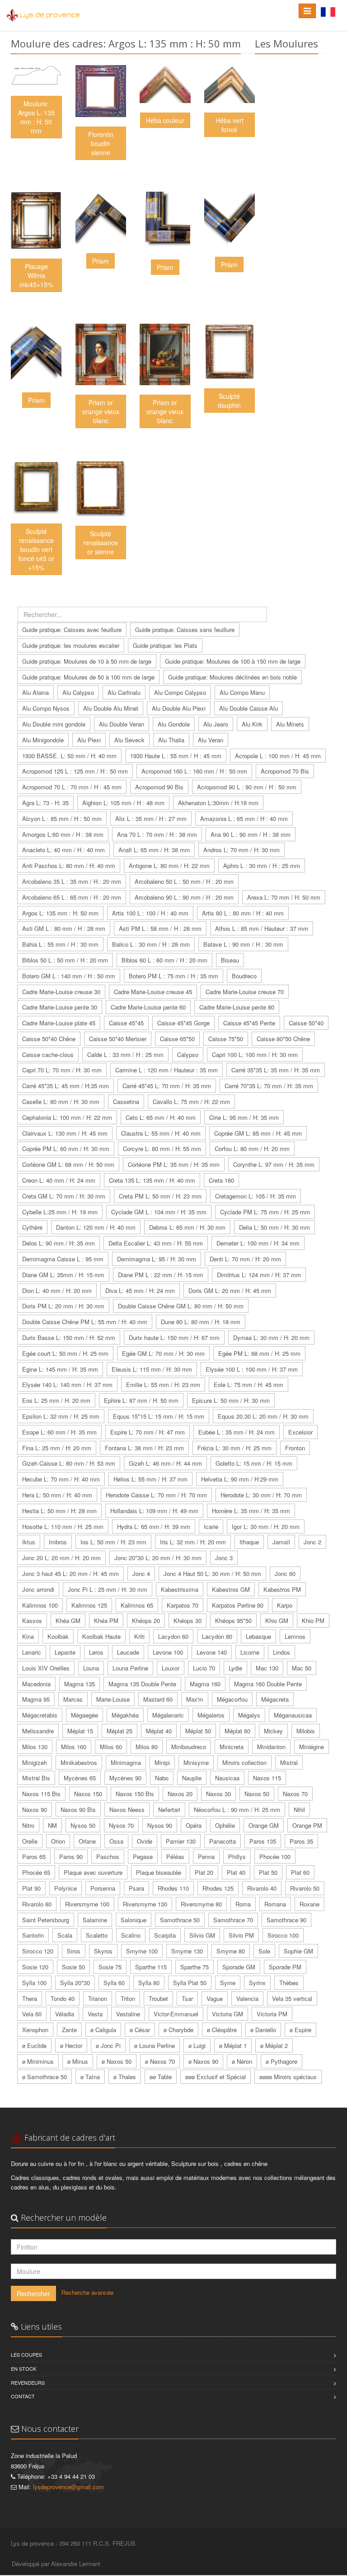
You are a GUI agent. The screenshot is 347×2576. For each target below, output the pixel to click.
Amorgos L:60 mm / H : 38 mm (63, 834)
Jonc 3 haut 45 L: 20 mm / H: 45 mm (70, 1573)
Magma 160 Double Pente (268, 1684)
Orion (58, 1841)
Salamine (95, 1920)
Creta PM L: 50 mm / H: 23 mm (160, 1196)
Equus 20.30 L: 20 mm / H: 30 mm (263, 1416)
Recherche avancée (87, 2293)
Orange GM (264, 1825)
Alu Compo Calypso (180, 692)
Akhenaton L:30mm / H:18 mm (218, 803)
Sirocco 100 (283, 1935)
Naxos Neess (127, 1809)
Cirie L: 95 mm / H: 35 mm (244, 1117)
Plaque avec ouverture (93, 1872)
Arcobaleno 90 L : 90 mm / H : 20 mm (184, 897)
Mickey (273, 1731)
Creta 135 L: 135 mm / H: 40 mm (152, 1180)
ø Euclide (34, 2045)
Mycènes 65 (80, 1778)
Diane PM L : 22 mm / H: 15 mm (161, 1275)
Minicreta (232, 1747)
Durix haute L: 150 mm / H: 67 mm (174, 1338)
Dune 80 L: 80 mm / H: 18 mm (201, 1322)
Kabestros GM (231, 1589)
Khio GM (277, 1621)
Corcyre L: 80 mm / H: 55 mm (162, 1149)
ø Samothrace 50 (45, 2077)
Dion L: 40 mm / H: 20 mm (57, 1290)
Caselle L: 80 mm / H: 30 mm (61, 1102)
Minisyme (196, 1762)
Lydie (235, 1668)
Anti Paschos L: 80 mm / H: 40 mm (69, 866)
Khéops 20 (146, 1621)
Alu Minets (290, 724)
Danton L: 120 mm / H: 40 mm (96, 1227)
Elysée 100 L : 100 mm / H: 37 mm (252, 1369)
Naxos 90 (35, 1809)
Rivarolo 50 (305, 1888)
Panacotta (223, 1841)
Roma (243, 1904)
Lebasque (258, 1636)
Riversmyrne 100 (87, 1904)
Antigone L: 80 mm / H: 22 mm (169, 866)
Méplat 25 (120, 1731)
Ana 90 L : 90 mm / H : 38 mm (251, 834)
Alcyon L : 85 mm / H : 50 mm (62, 819)
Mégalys (249, 1715)
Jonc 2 (312, 1542)
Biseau (230, 960)
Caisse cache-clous (48, 1054)
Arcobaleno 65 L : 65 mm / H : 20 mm (72, 897)
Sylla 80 (149, 1983)
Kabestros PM (282, 1589)
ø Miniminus (38, 2061)
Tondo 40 (63, 1998)
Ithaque (249, 1542)
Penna (206, 1857)
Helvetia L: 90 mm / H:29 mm (240, 1479)
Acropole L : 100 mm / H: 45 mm (278, 756)
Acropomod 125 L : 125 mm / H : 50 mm (75, 771)
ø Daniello (263, 2030)
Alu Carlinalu (124, 692)
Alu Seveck (129, 740)
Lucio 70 (204, 1668)
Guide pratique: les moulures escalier (71, 645)
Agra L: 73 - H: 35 (45, 803)
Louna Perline (130, 1668)
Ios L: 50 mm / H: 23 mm (113, 1542)
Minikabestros (79, 1762)
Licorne (250, 1652)
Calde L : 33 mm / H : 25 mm (125, 1054)
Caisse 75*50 (226, 1039)
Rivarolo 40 (262, 1888)
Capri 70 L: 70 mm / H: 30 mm (62, 1070)
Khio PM (313, 1621)
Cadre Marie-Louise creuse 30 (61, 992)
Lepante (65, 1652)
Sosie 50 (73, 1967)
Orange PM (307, 1825)
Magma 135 (80, 1684)
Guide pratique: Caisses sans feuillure (185, 630)
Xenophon (35, 2030)
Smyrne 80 (231, 1951)
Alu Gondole (174, 724)
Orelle (30, 1841)
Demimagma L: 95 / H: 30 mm (157, 1259)
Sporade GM (239, 1967)
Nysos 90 (160, 1825)
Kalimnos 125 (89, 1605)
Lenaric (32, 1652)
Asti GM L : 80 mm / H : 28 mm (64, 928)
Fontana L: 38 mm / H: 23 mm (144, 1448)
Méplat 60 (237, 1731)
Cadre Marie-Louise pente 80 (237, 1007)
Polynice (66, 1888)
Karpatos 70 (183, 1605)
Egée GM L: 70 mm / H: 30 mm (163, 1353)
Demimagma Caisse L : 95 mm (63, 1259)
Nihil (299, 1809)
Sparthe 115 (151, 1967)
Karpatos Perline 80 (238, 1605)
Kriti (139, 1636)
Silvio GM (202, 1935)
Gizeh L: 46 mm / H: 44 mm (165, 1463)
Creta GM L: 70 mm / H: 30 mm (64, 1196)
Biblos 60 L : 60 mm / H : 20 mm (164, 960)
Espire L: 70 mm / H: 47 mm (148, 1432)
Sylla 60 (114, 1983)
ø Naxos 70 (160, 2061)
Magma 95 (36, 1699)
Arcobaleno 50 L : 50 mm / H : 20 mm (184, 881)
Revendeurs (28, 2383)
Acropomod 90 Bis (159, 787)
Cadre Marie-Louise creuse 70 (245, 992)
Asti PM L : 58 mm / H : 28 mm (160, 928)
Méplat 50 (198, 1731)
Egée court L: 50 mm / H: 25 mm (65, 1353)
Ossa (116, 1841)
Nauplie (192, 1778)
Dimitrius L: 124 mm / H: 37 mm (259, 1275)
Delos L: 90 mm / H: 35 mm (59, 1243)
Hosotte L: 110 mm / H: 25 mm (63, 1526)
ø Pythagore (281, 2061)
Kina (28, 1636)
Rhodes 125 (218, 1888)
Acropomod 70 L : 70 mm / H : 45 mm (72, 787)
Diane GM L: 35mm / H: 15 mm (63, 1275)
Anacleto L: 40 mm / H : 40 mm (63, 850)
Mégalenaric (168, 1715)
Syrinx (257, 1983)
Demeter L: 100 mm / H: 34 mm (258, 1243)
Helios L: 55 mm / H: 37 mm (150, 1479)
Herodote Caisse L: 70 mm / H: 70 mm (156, 1495)
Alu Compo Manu (242, 692)
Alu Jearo (216, 724)
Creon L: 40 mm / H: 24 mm (59, 1180)
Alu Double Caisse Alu (249, 708)
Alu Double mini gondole (54, 724)
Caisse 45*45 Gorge (183, 1023)
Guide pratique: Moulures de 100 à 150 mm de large (233, 661)
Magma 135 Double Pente (142, 1684)
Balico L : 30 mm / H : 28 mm (151, 944)
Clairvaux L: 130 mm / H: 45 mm (65, 1133)
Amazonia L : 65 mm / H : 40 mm (244, 819)
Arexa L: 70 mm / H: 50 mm (284, 897)
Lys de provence (50, 15)
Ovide (145, 1841)
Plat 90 (31, 1888)
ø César (140, 2030)
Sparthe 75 (195, 1967)
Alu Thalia (171, 740)
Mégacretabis (40, 1715)
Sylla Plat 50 (190, 1983)
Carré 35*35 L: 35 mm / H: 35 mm (276, 1070)
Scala (65, 1935)
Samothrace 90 (286, 1920)
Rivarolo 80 (37, 1904)
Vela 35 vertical (292, 1998)
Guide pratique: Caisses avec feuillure (72, 630)
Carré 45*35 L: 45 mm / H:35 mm (66, 1086)
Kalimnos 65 (137, 1605)
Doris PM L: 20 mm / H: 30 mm (63, 1306)
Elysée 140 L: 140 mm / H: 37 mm (67, 1385)
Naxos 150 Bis (135, 1794)
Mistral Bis (36, 1778)
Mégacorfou (232, 1699)
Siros (74, 1951)
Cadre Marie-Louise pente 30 (60, 1007)
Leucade (128, 1652)
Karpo (285, 1605)
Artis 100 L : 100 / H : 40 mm (150, 913)
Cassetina (126, 1102)
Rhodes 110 (173, 1888)
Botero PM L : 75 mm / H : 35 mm (173, 976)
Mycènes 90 (125, 1778)
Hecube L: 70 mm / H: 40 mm (61, 1479)
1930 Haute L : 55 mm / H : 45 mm (176, 756)
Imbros (58, 1542)
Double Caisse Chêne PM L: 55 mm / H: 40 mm (85, 1322)
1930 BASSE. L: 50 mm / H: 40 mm (69, 756)
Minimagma (126, 1762)
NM (52, 1825)
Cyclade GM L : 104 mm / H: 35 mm (159, 1212)
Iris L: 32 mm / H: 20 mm (193, 1542)
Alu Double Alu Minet (111, 708)
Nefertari (169, 1809)
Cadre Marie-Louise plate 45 (59, 1023)
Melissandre (38, 1731)
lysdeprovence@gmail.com (68, 2487)
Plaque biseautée (159, 1872)
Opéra (194, 1825)
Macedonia (36, 1684)
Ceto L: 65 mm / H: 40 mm (161, 1117)
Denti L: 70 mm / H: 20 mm (245, 1259)
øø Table (161, 2077)
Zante (69, 2030)
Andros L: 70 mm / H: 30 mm (241, 850)
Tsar (187, 1998)
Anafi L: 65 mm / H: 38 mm (154, 850)
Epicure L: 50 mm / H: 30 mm (231, 1400)
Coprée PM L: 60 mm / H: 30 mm (66, 1149)
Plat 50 (268, 1872)
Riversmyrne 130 (145, 1904)
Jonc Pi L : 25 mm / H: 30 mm (108, 1589)
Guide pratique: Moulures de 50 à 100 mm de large (88, 677)
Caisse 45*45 (126, 1023)
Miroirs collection (244, 1762)
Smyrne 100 (142, 1951)
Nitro (28, 1825)
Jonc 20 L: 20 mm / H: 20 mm (61, 1558)
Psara (136, 1888)
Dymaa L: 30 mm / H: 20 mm (271, 1338)
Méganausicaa (293, 1715)
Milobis (306, 1731)
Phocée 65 (36, 1872)
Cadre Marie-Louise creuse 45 (153, 992)
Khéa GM (68, 1621)
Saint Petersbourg (46, 1920)
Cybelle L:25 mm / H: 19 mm (60, 1212)
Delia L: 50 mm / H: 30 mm (274, 1227)
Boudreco (244, 976)
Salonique (134, 1920)
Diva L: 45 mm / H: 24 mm (140, 1290)
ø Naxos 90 (203, 2061)
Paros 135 (263, 1841)
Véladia (65, 2014)
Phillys (237, 1857)
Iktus (29, 1542)
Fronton (295, 1448)
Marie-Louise (113, 1699)
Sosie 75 (110, 1967)
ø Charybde (178, 2030)
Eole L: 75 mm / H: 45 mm (249, 1385)
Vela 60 (32, 2014)
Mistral (289, 1762)
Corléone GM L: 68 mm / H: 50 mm (68, 1164)
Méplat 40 (159, 1731)
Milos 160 (74, 1747)
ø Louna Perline (155, 2045)
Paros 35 (301, 1841)
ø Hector (71, 2045)
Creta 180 (221, 1180)
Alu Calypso (78, 692)
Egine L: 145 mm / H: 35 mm (60, 1369)
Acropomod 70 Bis (285, 771)
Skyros (103, 1951)
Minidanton (271, 1747)
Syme (228, 1983)
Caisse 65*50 (177, 1039)
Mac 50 (302, 1668)
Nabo (162, 1778)
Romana (275, 1904)
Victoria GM (227, 2014)
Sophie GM (298, 1951)
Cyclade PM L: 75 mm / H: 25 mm (265, 1212)
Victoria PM (272, 2014)
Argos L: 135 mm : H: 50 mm (60, 913)
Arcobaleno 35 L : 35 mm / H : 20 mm (72, 881)
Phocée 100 (275, 1857)
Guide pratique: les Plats (165, 645)
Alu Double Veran (122, 724)
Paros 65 (34, 1857)
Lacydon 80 (217, 1636)
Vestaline (128, 2014)
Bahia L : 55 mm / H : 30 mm (60, 944)
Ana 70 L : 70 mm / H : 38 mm (157, 834)
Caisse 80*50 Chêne (283, 1039)
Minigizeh (35, 1762)
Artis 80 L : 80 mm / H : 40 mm (243, 913)
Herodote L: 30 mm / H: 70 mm (261, 1495)
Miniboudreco (189, 1747)
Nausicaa (227, 1778)
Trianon (98, 1998)
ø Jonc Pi (108, 2045)
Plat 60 (300, 1872)
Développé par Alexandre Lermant (56, 2564)
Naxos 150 (88, 1794)
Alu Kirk (252, 724)
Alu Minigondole (43, 740)
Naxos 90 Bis (78, 1809)
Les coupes (26, 2354)
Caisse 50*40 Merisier (118, 1039)
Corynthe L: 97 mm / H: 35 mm (274, 1164)
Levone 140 (212, 1652)
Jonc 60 (285, 1573)
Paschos (108, 1857)
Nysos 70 (121, 1825)
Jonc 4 (141, 1573)
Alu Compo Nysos (46, 708)
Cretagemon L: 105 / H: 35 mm (256, 1196)
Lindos (281, 1652)
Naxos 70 (295, 1794)
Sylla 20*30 (75, 1983)
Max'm (195, 1699)
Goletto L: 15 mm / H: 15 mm (254, 1463)
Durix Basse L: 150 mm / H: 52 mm (69, 1338)
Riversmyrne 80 (201, 1904)
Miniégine (312, 1747)
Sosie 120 (35, 1967)
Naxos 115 (267, 1778)
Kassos (32, 1621)
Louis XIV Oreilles (46, 1668)
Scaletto (97, 1935)
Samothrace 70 (233, 1920)
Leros (96, 1652)
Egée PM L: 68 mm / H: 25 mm (259, 1353)
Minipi (162, 1762)
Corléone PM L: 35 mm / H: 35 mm (174, 1164)
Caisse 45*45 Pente (249, 1023)
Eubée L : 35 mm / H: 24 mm (237, 1432)
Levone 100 (168, 1652)
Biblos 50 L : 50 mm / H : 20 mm (65, 960)
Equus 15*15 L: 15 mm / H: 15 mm (159, 1416)
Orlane (87, 1841)
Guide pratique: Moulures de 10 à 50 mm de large (87, 661)
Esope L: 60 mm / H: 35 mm (59, 1432)
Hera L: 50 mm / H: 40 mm (57, 1495)
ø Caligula (103, 2030)
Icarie (211, 1526)
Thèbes (289, 1983)
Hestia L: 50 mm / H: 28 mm (59, 1511)
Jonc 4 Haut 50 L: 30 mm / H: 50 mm (212, 1573)
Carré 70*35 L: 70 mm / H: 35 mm (269, 1086)
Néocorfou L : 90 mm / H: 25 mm (237, 1809)
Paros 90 (71, 1857)
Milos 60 (111, 1747)
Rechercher (33, 2293)
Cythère (32, 1227)
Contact (23, 2396)
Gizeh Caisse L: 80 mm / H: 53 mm (69, 1463)
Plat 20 (204, 1872)
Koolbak (58, 1636)
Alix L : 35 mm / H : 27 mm (151, 819)
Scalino (131, 1935)
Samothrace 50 (180, 1920)
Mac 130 (267, 1668)
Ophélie (225, 1825)
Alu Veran (211, 740)
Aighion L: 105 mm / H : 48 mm (123, 803)
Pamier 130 (181, 1841)
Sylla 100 (34, 1983)
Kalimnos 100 (40, 1605)
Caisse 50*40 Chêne (49, 1039)
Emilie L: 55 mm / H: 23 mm (163, 1385)
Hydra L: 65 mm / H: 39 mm (154, 1526)
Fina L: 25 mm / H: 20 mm (57, 1448)
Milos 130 (35, 1747)
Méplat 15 (80, 1731)
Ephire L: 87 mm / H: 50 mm (141, 1400)
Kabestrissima (180, 1589)
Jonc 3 (224, 1558)
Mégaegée (84, 1715)
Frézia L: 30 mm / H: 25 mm (234, 1448)
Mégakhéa (125, 1715)
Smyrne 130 (187, 1951)
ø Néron (242, 2061)
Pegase (143, 1857)
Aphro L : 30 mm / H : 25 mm (262, 866)
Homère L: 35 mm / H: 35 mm (251, 1511)
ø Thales (125, 2077)
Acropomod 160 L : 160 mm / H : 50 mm (194, 771)
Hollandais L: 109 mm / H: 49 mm (154, 1511)
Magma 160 (205, 1684)
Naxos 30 (218, 1794)
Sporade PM (285, 1967)
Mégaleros (211, 1715)
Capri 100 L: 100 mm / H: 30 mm (255, 1054)
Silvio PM (241, 1935)
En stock (23, 2368)
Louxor (171, 1668)
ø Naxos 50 (117, 2061)
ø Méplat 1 (233, 2045)
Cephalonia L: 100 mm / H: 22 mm (67, 1117)
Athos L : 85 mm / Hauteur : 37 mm (262, 928)
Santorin (33, 1935)
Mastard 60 (158, 1699)
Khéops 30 (188, 1621)
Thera (30, 1998)
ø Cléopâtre (222, 2030)
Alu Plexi (89, 740)
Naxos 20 (180, 1794)
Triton (128, 1998)
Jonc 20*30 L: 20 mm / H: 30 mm (158, 1558)
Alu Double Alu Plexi (179, 708)
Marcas (73, 1699)
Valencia (247, 1998)
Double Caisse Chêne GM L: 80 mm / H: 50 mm (181, 1306)
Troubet (158, 1998)
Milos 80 (147, 1747)
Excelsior (300, 1432)
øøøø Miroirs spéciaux (288, 2077)
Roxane (309, 1904)
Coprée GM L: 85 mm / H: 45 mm (258, 1133)
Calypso (188, 1054)
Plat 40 (236, 1872)
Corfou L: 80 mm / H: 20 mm (252, 1149)
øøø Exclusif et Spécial (216, 2077)
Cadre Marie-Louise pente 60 (148, 1007)
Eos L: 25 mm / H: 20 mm (56, 1400)
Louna (91, 1668)
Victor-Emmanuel (176, 2014)
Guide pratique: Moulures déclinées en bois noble (232, 677)
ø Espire (300, 2030)
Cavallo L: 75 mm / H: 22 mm (191, 1102)
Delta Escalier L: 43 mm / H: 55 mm (156, 1243)
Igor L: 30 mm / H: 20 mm (266, 1526)
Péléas (175, 1857)
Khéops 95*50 (233, 1621)
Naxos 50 (257, 1794)
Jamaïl (281, 1542)
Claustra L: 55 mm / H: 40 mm (161, 1133)
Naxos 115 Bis (41, 1794)
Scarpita (165, 1935)
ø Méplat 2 (274, 2045)
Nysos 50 (83, 1825)
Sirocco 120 (38, 1951)
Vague (215, 1998)
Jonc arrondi (38, 1589)
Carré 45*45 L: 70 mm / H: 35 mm (167, 1086)
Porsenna (103, 1888)
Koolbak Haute (101, 1636)
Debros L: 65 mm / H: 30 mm (187, 1227)
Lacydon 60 (173, 1636)
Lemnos (295, 1636)
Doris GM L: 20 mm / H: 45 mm (230, 1290)
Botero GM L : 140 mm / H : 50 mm (69, 976)
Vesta (95, 2014)
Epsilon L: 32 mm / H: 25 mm (61, 1416)
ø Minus (78, 2061)
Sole (264, 1951)
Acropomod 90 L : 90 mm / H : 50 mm (247, 787)
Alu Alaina (35, 692)
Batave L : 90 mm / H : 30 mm (243, 944)
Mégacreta (275, 1699)
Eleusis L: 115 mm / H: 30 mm (152, 1369)
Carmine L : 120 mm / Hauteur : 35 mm (166, 1070)
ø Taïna (90, 2077)
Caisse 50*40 (306, 1023)
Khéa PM (106, 1621)
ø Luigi (197, 2045)
